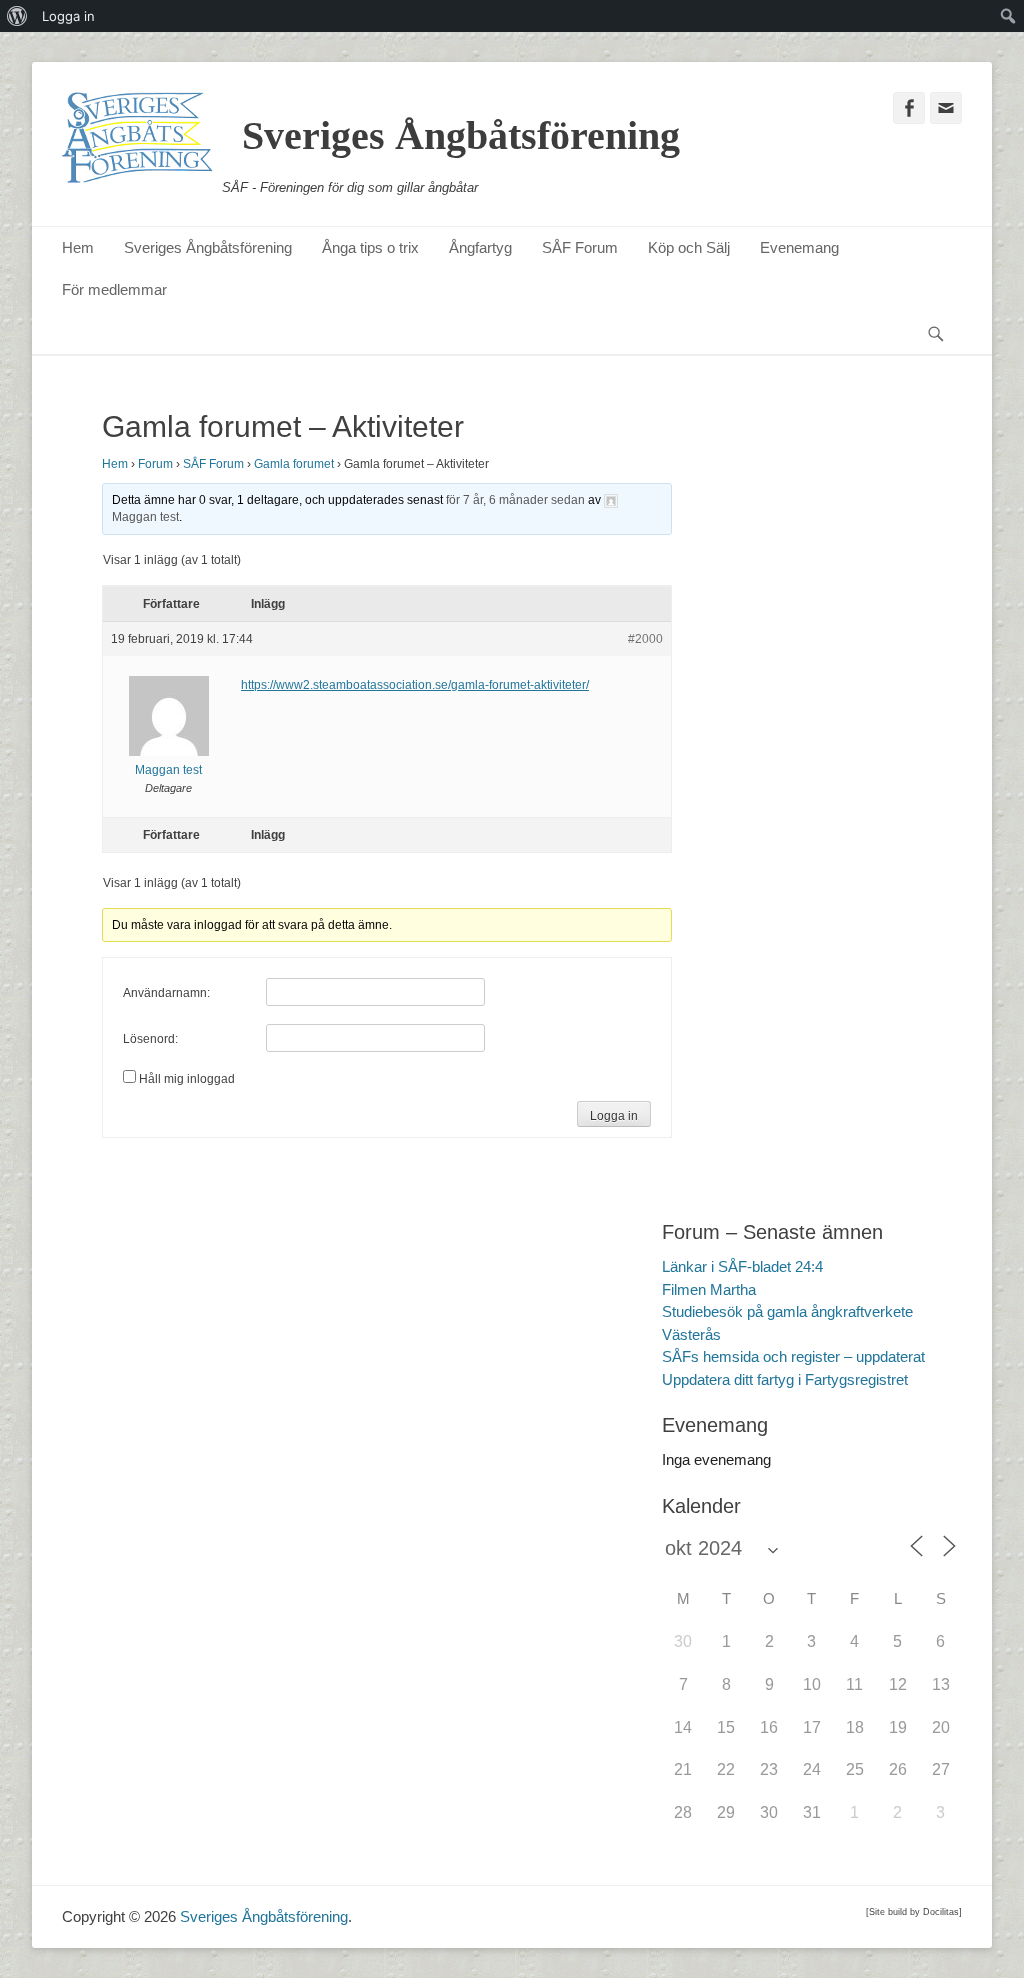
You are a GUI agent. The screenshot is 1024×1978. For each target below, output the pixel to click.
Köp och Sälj (689, 247)
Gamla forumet (294, 464)
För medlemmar (114, 289)
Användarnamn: (166, 993)
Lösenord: (150, 1039)
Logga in (614, 1116)
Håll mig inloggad (187, 1079)
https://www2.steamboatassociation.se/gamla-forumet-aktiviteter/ (415, 685)
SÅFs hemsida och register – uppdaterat (793, 1356)
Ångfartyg (480, 247)
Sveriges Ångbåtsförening (461, 135)
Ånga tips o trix (370, 247)
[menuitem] (17, 16)
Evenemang (799, 247)
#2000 (645, 639)
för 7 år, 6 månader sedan (515, 500)
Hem (78, 247)
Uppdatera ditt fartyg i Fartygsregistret (785, 1379)
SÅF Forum (580, 247)
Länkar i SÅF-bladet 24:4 (742, 1266)
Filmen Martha (709, 1289)
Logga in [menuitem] (68, 16)
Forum (155, 464)
